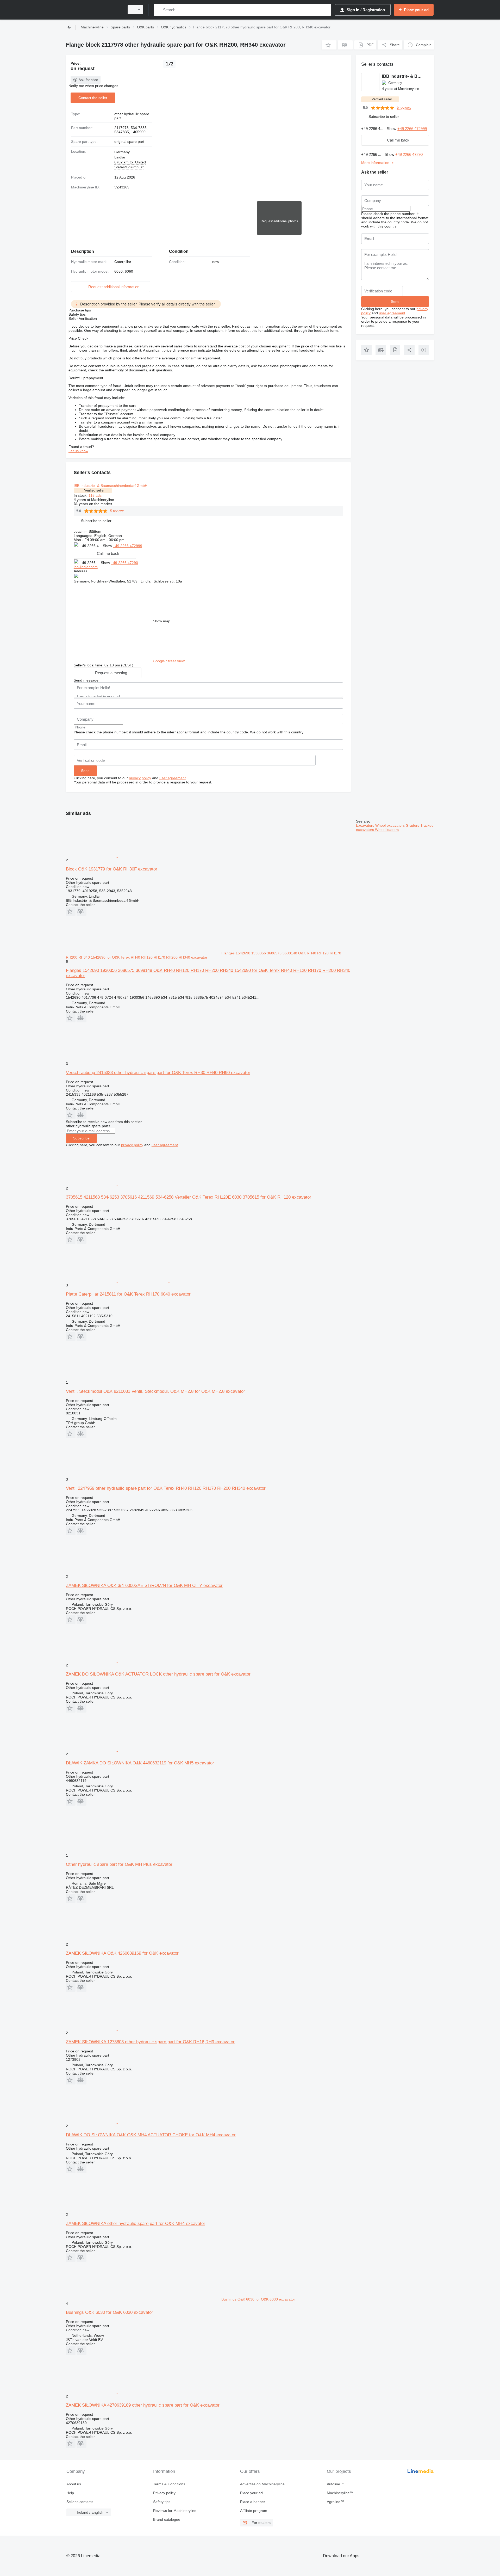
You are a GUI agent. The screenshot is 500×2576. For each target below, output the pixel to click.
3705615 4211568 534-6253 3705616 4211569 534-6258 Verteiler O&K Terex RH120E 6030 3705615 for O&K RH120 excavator (189, 1197)
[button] (329, 45)
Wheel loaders (387, 830)
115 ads (95, 495)
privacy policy (140, 778)
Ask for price (88, 80)
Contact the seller (93, 98)
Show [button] (108, 546)
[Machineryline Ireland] (94, 10)
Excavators (366, 825)
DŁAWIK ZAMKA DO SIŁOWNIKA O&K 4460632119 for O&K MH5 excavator (140, 1763)
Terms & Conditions (169, 2484)
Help (70, 2493)
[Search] (159, 10)
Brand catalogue (167, 2519)
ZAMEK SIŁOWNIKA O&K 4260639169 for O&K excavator (122, 1953)
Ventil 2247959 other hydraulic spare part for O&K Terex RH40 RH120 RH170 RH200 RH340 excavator (166, 1488)
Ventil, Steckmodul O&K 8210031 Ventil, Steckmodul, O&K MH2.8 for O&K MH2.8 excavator (155, 1391)
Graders (413, 825)
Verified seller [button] (94, 490)
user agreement (173, 778)
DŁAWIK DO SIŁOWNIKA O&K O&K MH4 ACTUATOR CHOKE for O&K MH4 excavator (151, 2135)
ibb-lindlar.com (86, 567)
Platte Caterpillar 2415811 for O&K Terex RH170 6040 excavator (128, 1294)
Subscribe (81, 1138)
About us (74, 2484)
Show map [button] (162, 621)
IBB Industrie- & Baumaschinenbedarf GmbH (111, 486)
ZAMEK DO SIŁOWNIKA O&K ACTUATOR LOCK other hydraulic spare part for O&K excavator (158, 1674)
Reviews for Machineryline (175, 2511)
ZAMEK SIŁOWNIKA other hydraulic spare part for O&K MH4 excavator (136, 2224)
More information (375, 163)
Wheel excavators (390, 825)
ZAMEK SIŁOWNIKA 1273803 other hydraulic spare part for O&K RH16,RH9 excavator (150, 2042)
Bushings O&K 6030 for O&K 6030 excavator (110, 2312)
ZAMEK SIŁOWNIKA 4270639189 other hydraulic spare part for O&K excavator (143, 2405)
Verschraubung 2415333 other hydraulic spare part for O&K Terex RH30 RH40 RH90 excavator (158, 1073)
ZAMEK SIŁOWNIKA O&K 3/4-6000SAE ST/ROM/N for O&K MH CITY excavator (144, 1586)
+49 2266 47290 (124, 563)
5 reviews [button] (117, 511)
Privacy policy (164, 2493)
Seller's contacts (80, 2502)
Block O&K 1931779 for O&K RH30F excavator (112, 869)
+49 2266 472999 (128, 546)
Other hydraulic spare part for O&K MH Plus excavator (119, 1864)
